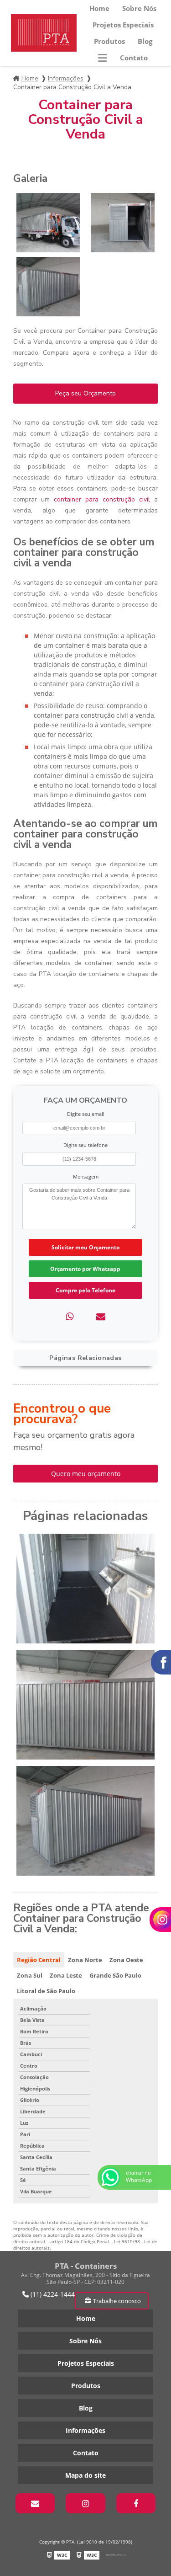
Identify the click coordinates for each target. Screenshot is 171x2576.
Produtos (109, 41)
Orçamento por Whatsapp (85, 1269)
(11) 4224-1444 (52, 2294)
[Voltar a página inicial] (44, 33)
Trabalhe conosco (117, 2301)
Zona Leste (66, 1975)
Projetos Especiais (123, 25)
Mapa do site (85, 2475)
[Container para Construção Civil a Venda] (48, 223)
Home (99, 8)
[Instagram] (85, 2503)
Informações (66, 78)
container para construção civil (102, 499)
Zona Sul (30, 1975)
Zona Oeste (126, 1960)
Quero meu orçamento (86, 1474)
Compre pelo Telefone (85, 1290)
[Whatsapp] (70, 1316)
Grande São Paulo (115, 1975)
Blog (145, 41)
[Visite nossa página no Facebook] (136, 2503)
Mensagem (86, 1176)
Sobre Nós (139, 8)
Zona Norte (85, 1960)
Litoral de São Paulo (46, 1991)
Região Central (39, 1960)
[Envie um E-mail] (35, 2503)
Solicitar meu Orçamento (85, 1247)
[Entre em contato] (101, 1316)
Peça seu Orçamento (85, 393)
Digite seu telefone (85, 1145)
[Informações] (103, 58)
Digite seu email (86, 1114)
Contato (134, 58)
